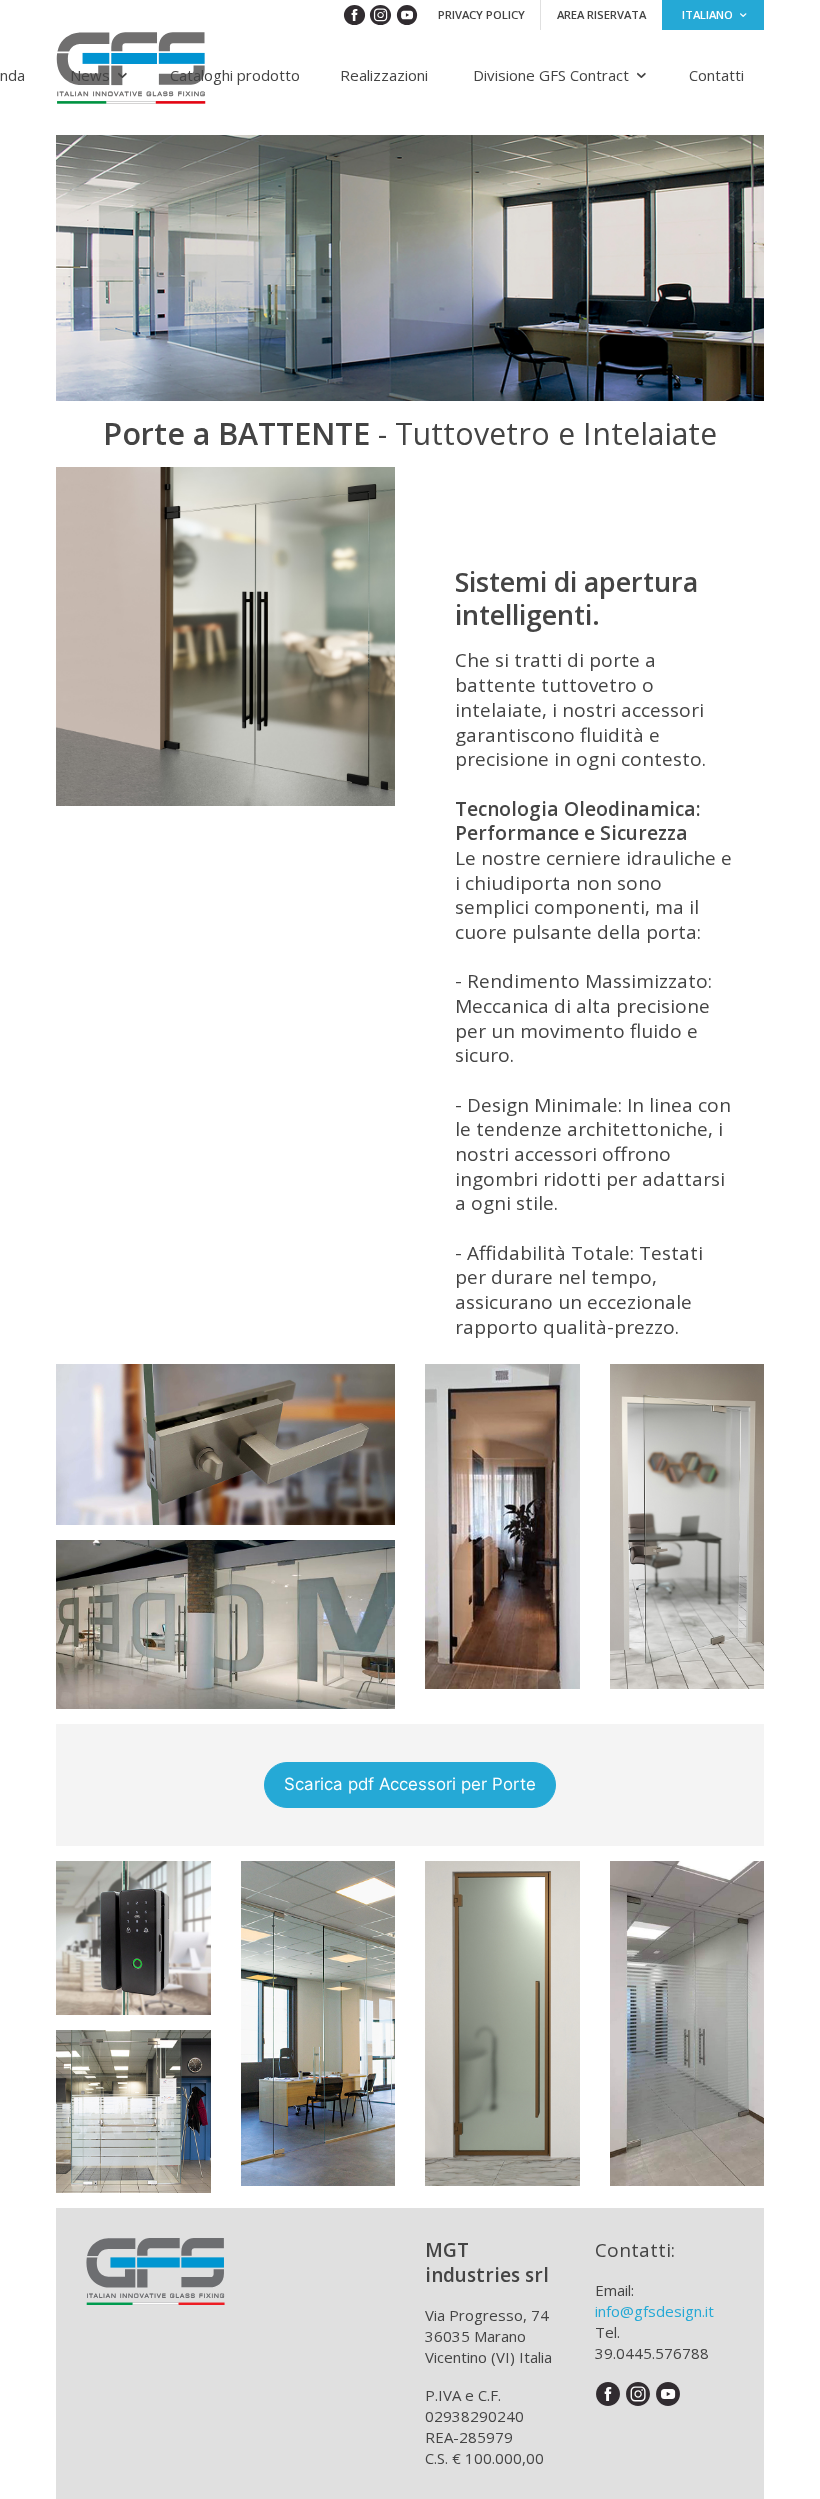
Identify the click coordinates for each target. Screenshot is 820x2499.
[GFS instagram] (382, 15)
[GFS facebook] (356, 15)
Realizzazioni (384, 75)
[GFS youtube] (409, 15)
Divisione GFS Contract (551, 75)
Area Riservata (601, 14)
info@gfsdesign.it (654, 2311)
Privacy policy (481, 14)
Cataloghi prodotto (235, 75)
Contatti (716, 75)
